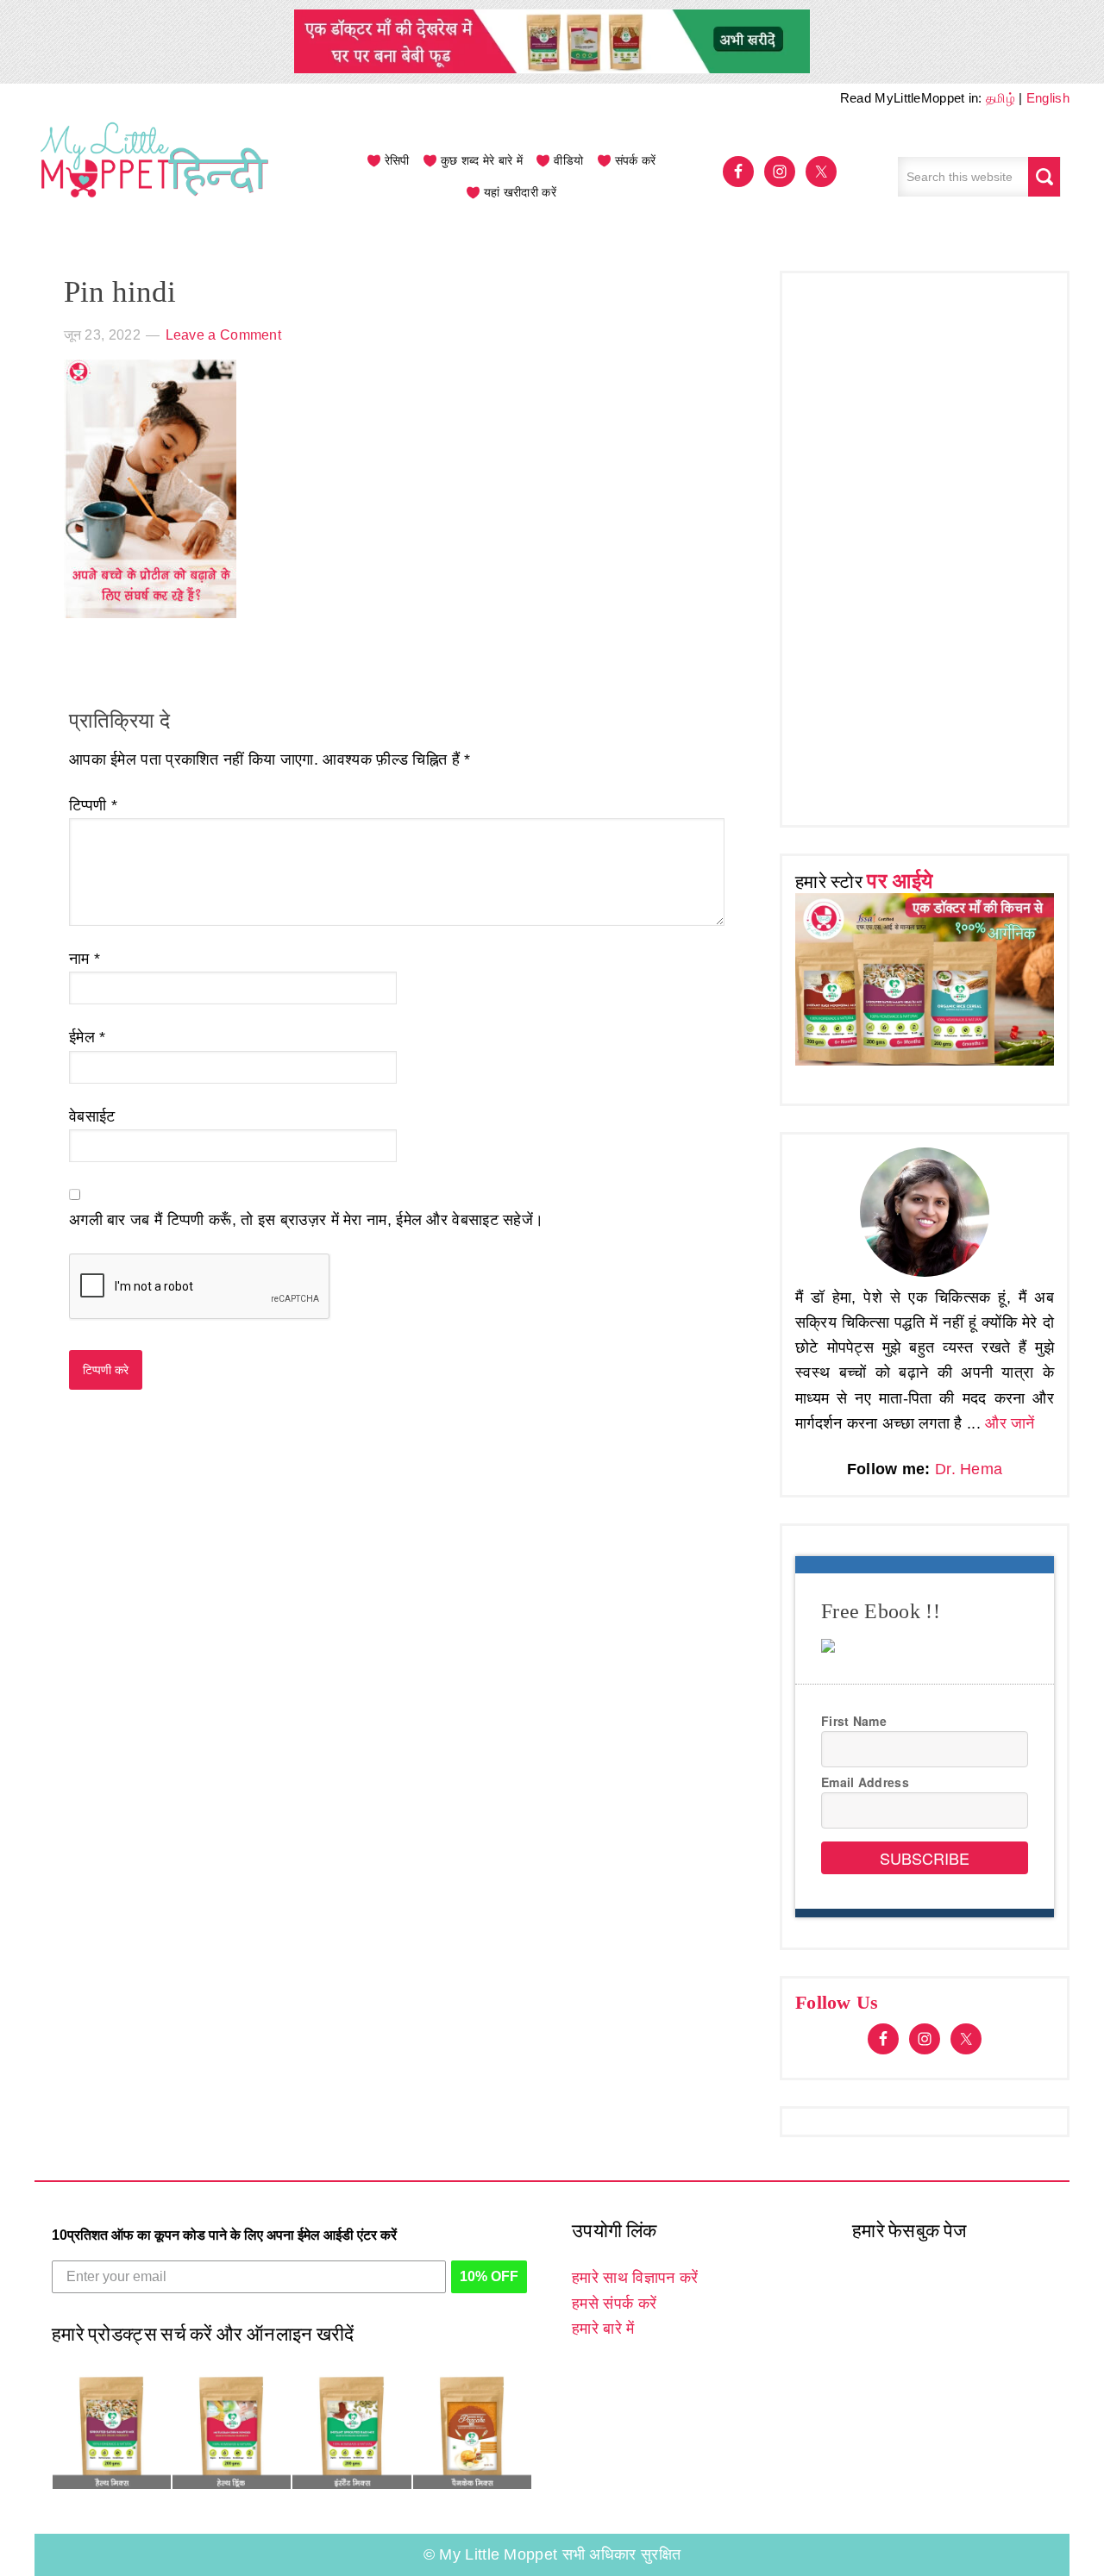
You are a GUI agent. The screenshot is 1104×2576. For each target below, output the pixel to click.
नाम (85, 959)
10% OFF (489, 2276)
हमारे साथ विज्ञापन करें (635, 2278)
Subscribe (925, 1858)
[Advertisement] (925, 545)
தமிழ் (1000, 98)
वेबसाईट (92, 1116)
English (1048, 98)
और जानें (1010, 1423)
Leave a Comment (224, 335)
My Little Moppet (155, 177)
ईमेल (88, 1037)
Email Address (865, 1782)
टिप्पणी (93, 805)
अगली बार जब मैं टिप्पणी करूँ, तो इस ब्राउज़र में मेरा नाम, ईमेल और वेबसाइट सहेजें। (306, 1220)
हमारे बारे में (603, 2329)
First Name (854, 1721)
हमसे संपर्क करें (614, 2304)
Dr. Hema (969, 1469)
